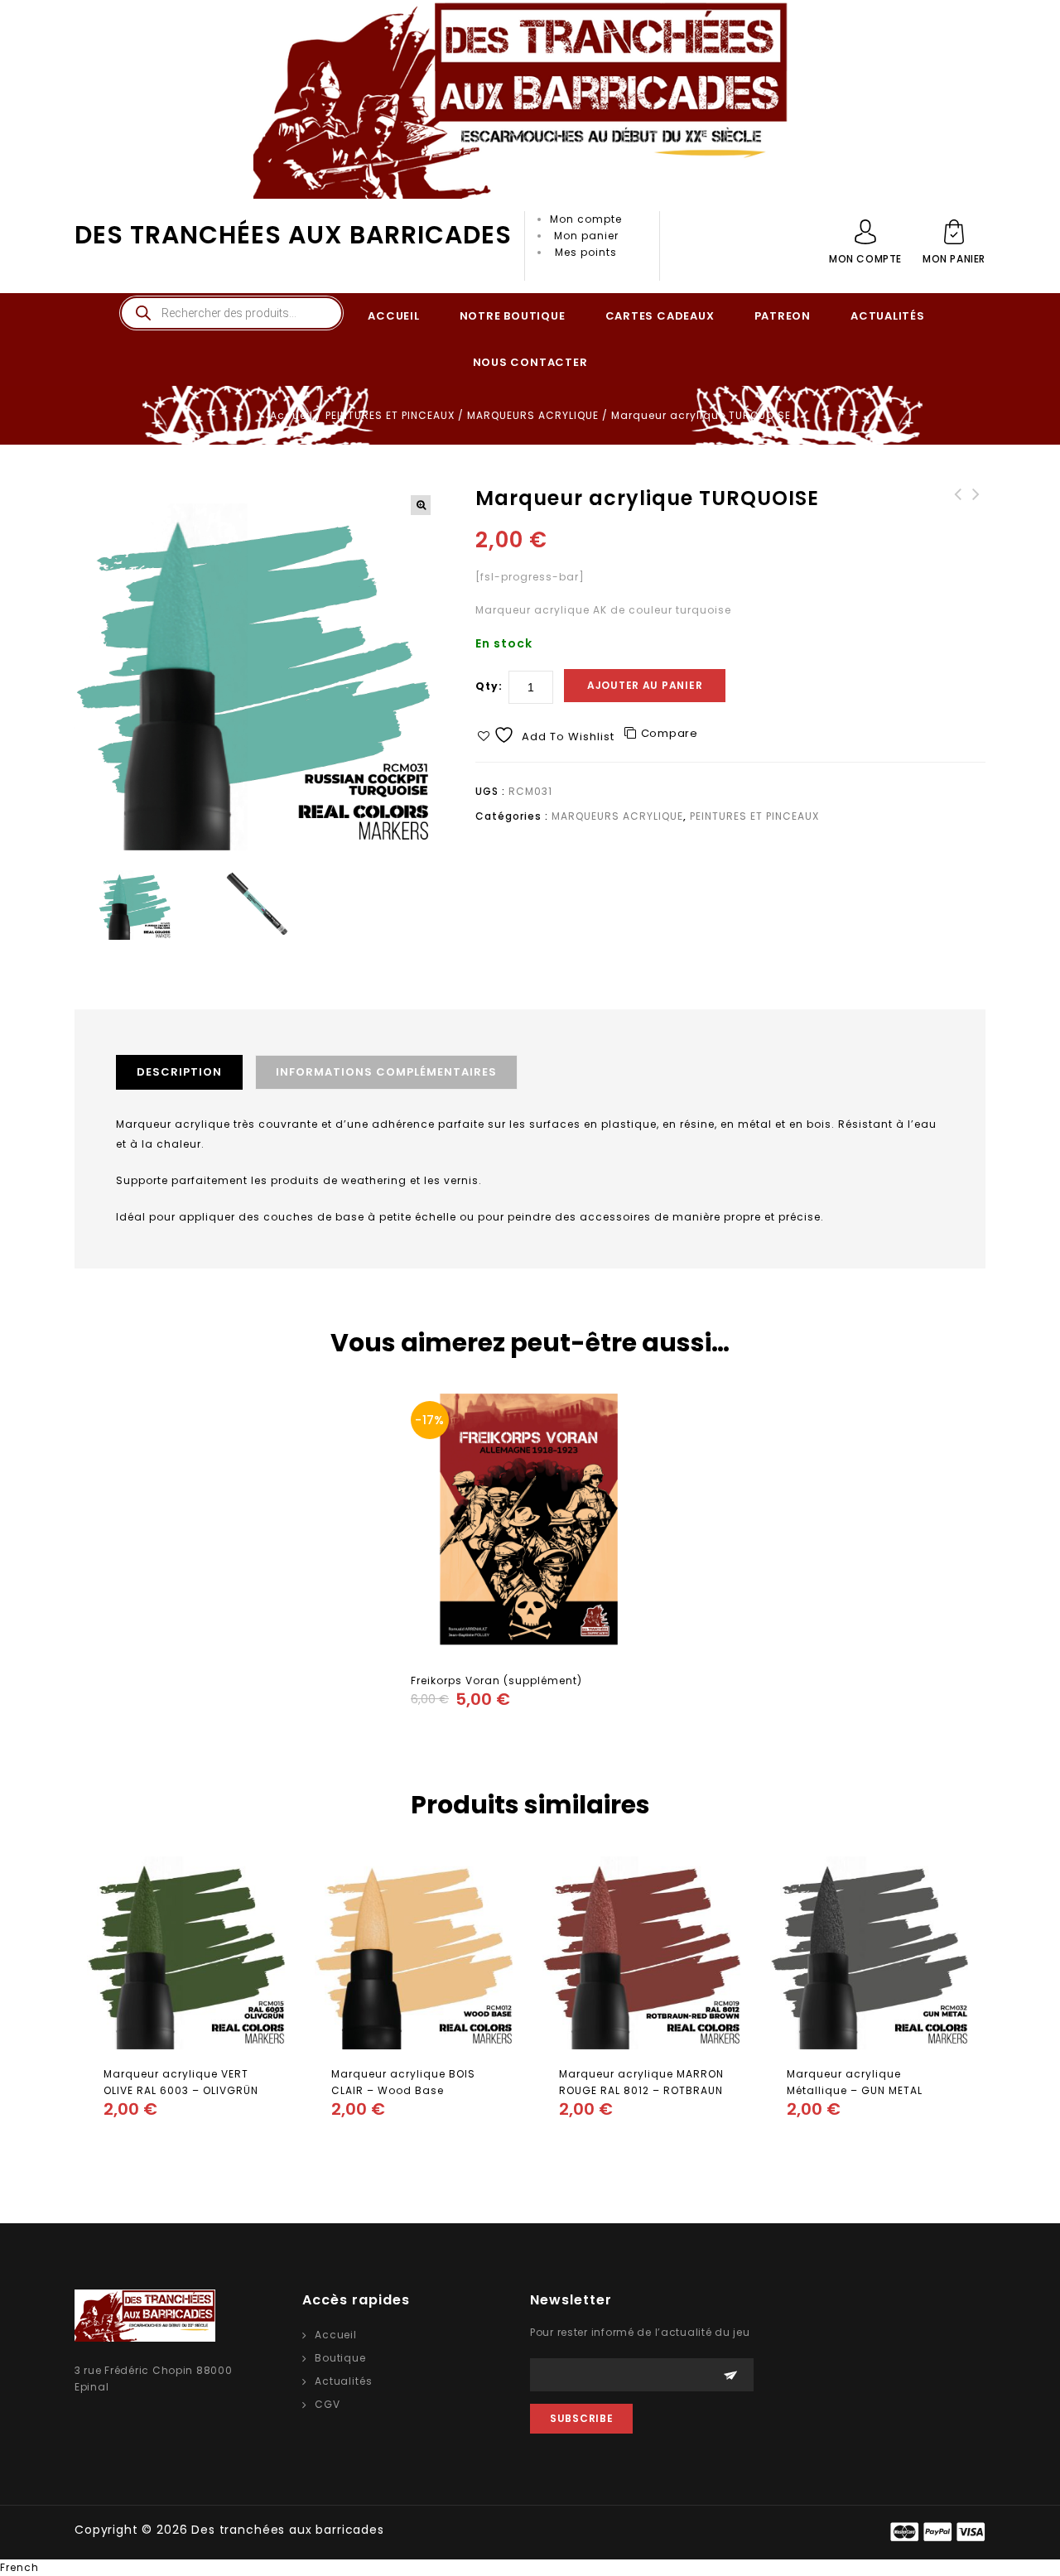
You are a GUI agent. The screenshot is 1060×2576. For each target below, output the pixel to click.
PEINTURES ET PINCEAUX (390, 415)
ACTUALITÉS (888, 316)
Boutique (340, 2358)
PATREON (783, 316)
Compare (670, 733)
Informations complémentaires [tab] (386, 1072)
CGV (328, 2404)
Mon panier (586, 236)
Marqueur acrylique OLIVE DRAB (958, 511)
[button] (421, 505)
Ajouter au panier (645, 685)
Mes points (586, 252)
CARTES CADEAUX (660, 316)
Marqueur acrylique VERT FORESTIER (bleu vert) (976, 519)
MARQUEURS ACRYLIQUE (533, 415)
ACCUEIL (393, 316)
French (19, 2567)
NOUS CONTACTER (530, 362)
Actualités (343, 2381)
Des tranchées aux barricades (293, 235)
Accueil (291, 415)
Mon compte (586, 219)
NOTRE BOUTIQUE (513, 316)
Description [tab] (179, 1072)
